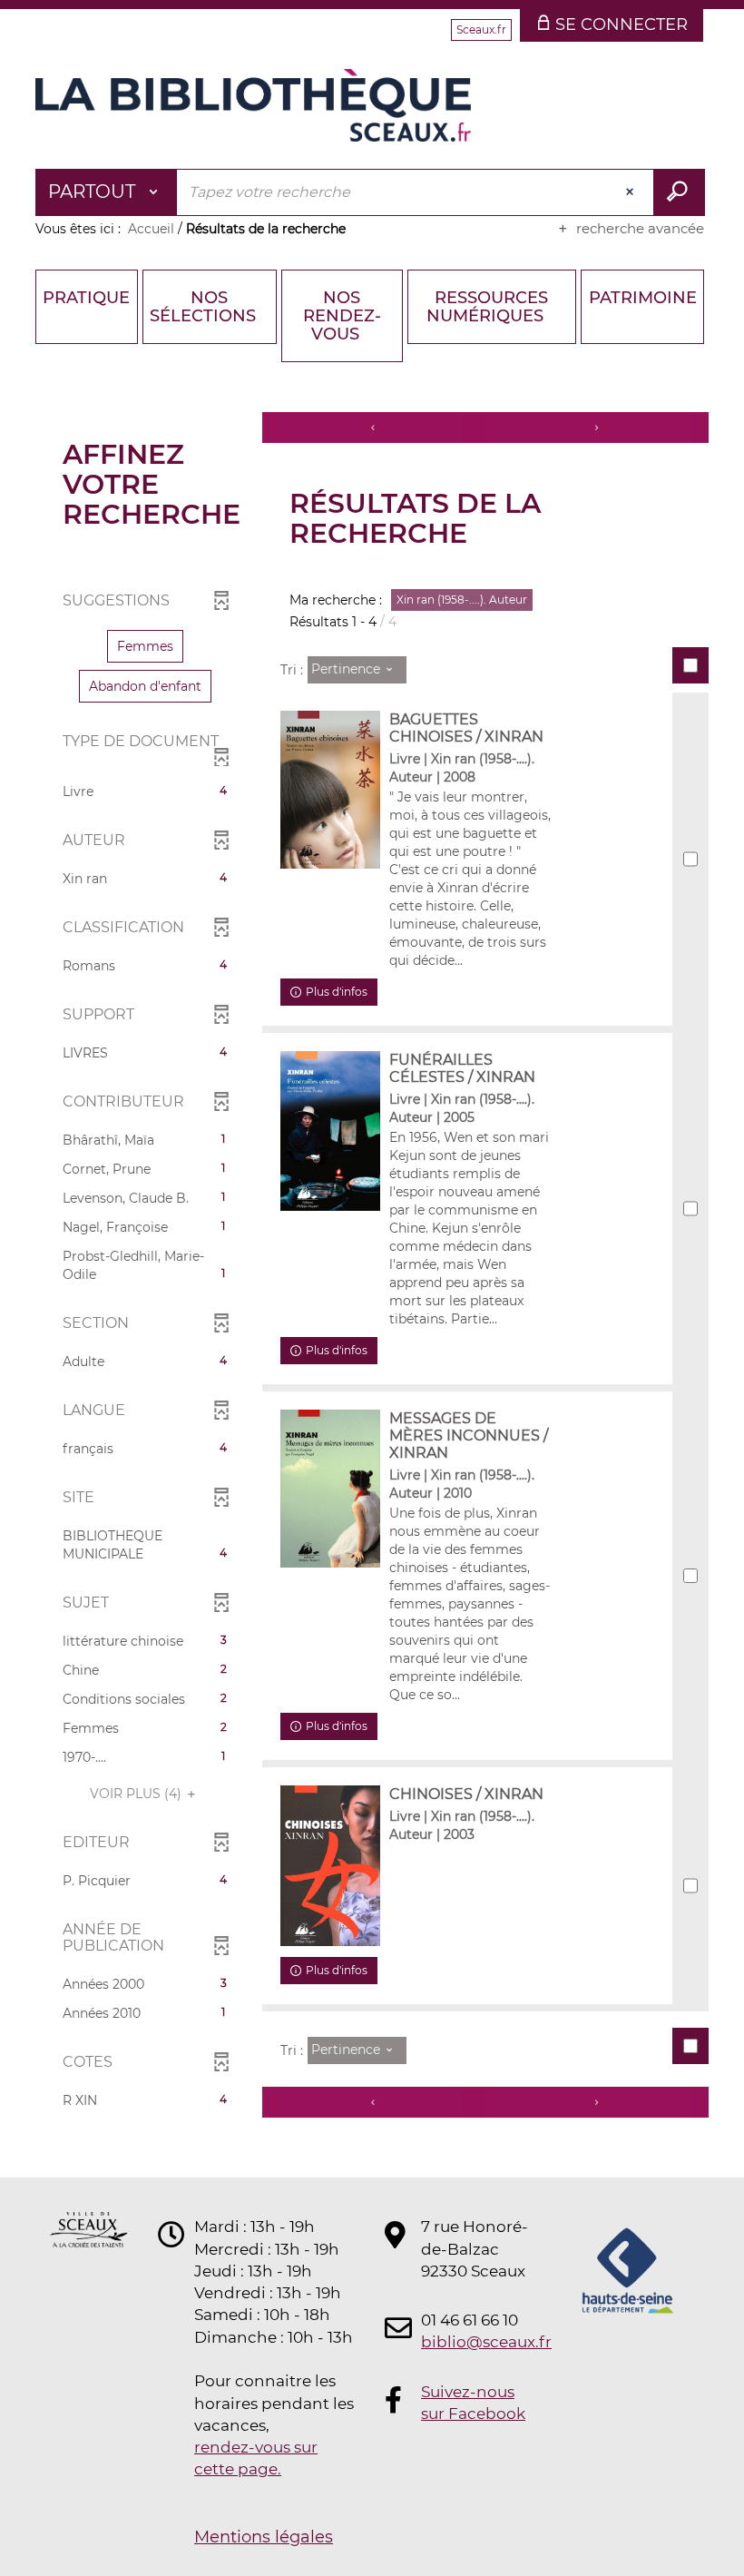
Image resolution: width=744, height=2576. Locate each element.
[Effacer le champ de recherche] (631, 192)
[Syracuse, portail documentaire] (253, 105)
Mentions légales (264, 2537)
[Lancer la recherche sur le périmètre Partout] (679, 192)
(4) (137, 1794)
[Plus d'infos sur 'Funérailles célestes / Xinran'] (330, 1131)
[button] (145, 646)
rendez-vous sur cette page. (256, 2458)
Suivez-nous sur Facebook (473, 2403)
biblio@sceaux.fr (475, 2342)
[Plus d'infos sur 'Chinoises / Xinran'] (330, 1866)
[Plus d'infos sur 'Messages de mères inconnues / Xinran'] (330, 1489)
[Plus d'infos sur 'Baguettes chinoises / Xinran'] (330, 790)
